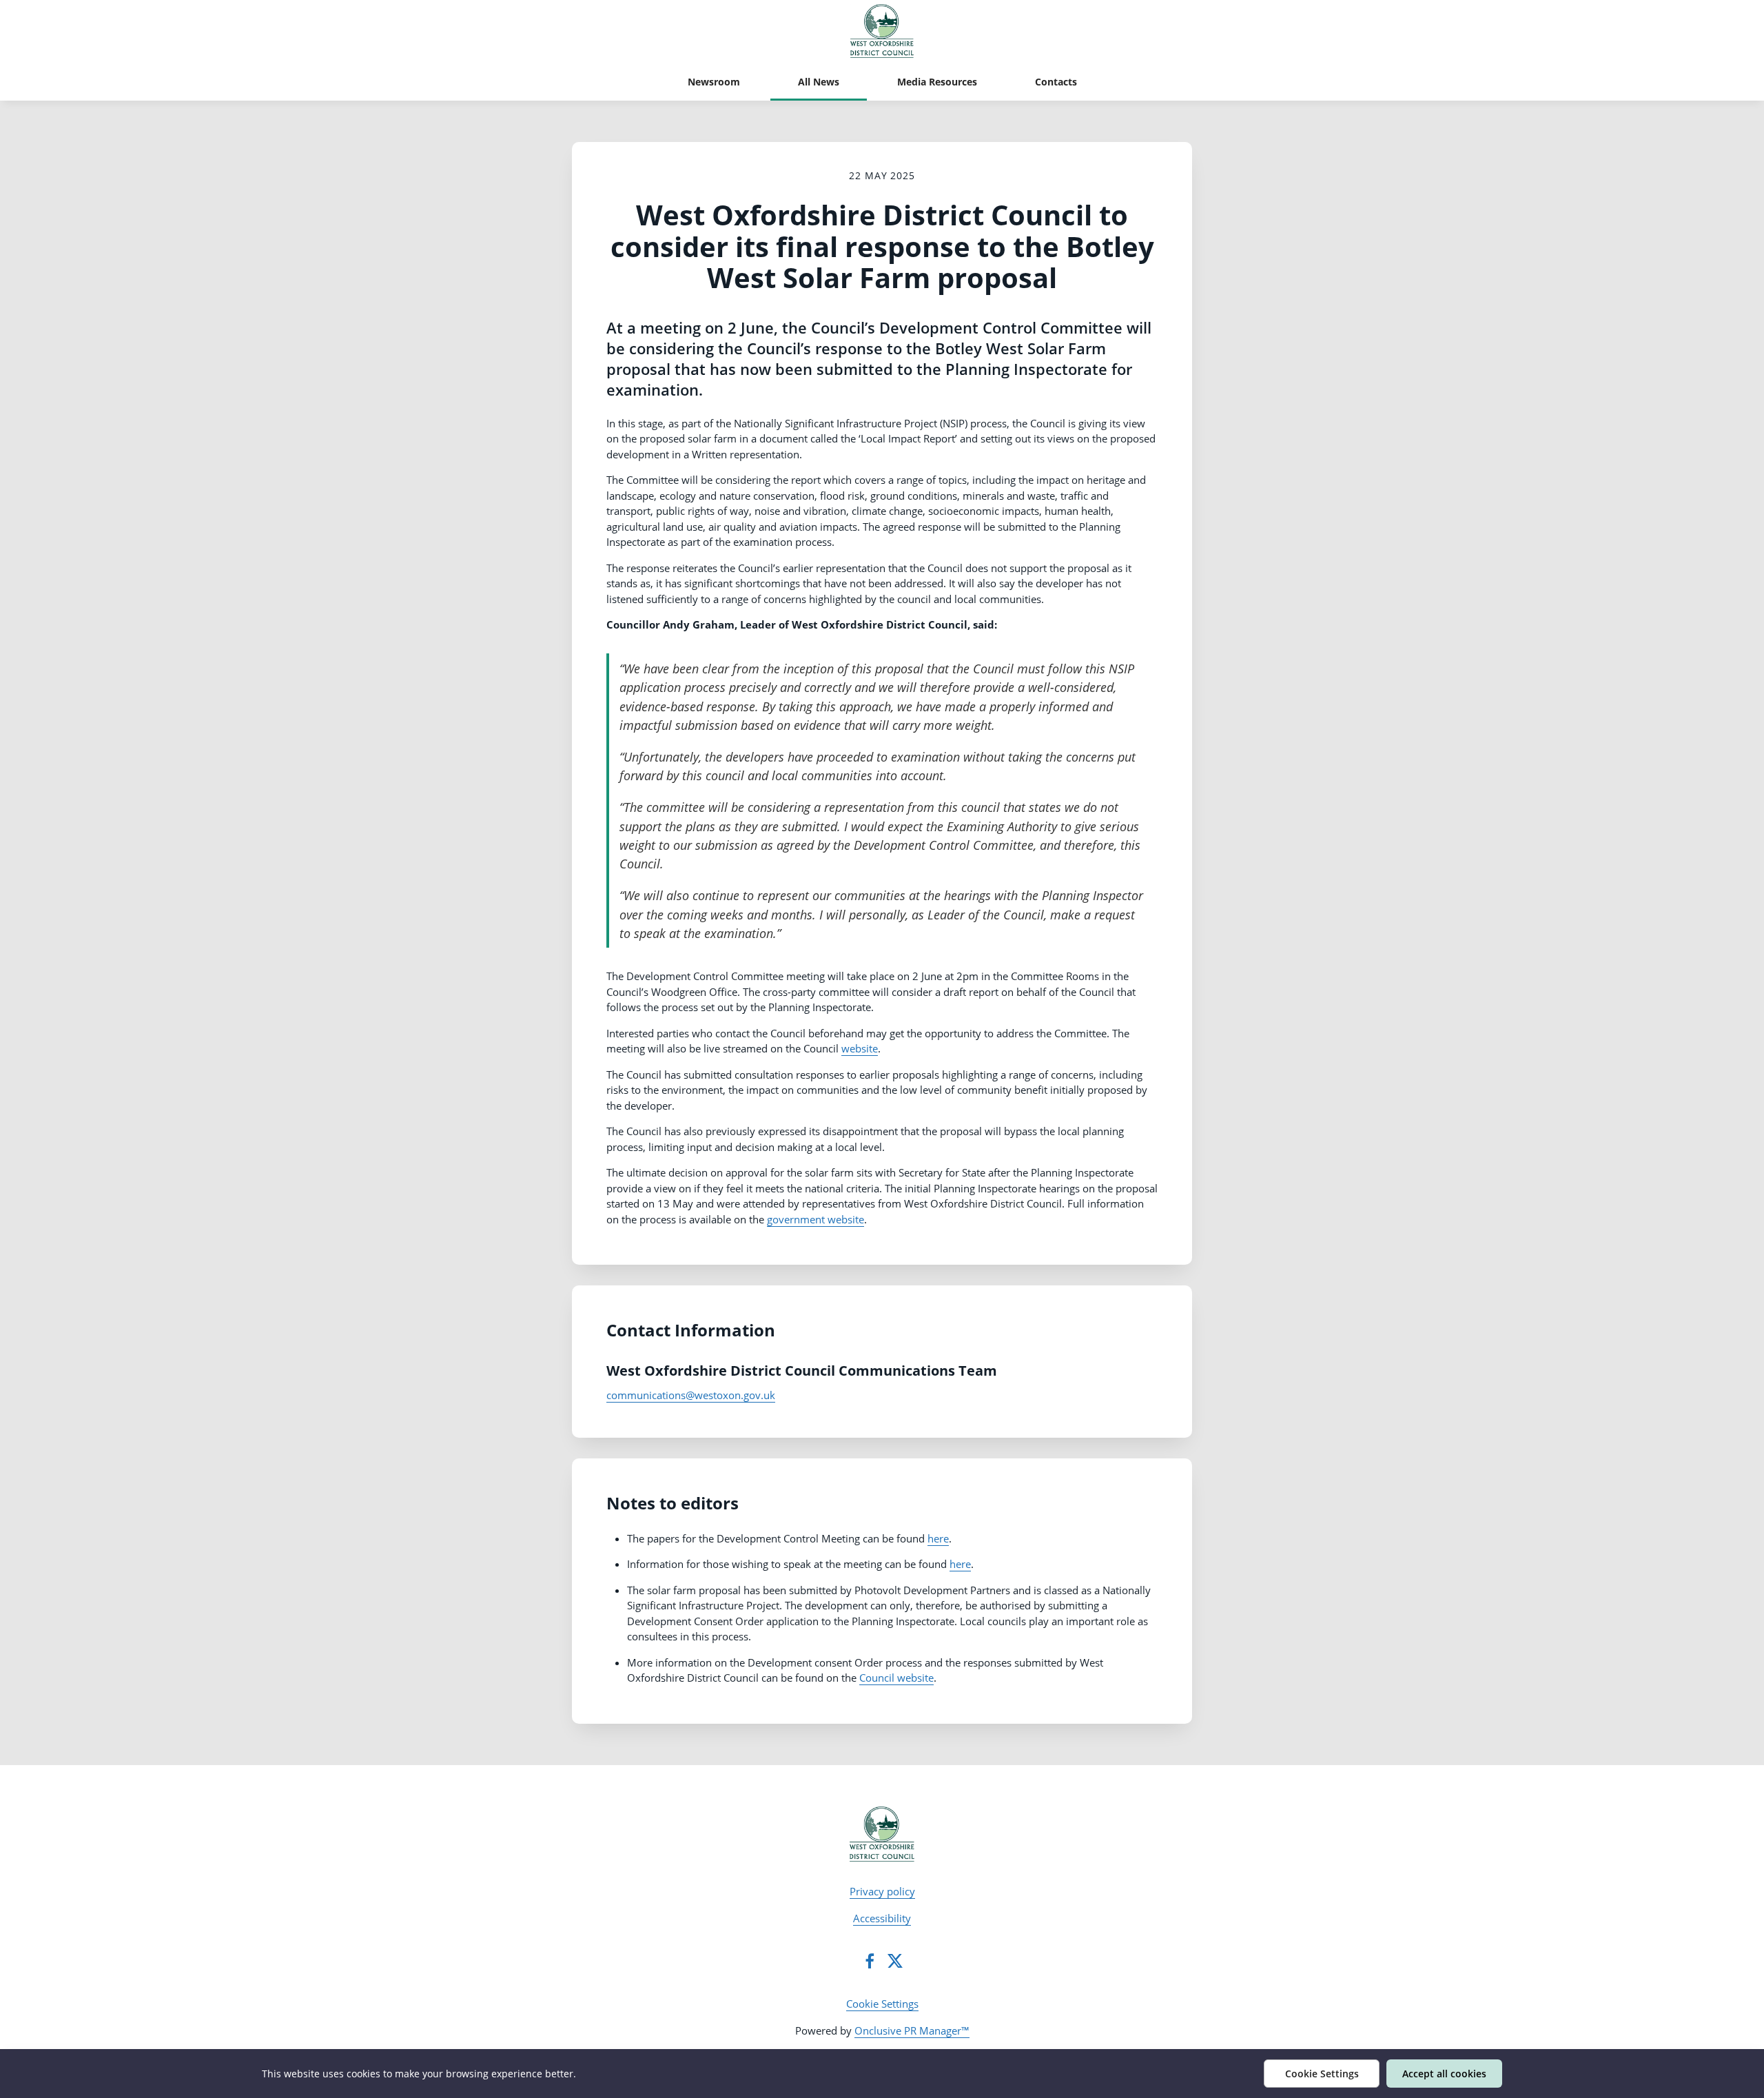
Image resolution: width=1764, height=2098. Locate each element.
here (938, 1538)
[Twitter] (895, 1961)
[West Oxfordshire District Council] (882, 1834)
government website (816, 1219)
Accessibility (882, 1918)
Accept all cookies (1444, 2074)
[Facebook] (870, 1961)
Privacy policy (882, 1891)
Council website (896, 1678)
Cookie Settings (882, 2004)
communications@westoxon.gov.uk (691, 1395)
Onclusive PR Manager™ (912, 2030)
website (860, 1048)
